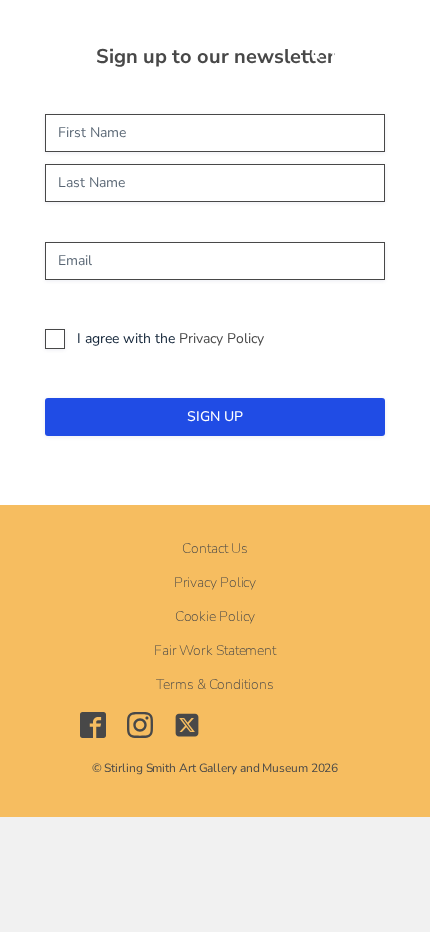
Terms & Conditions (214, 685)
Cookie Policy (215, 617)
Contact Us (214, 549)
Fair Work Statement (215, 651)
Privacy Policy (221, 338)
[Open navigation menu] (171, 40)
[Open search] (217, 40)
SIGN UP (215, 416)
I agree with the (170, 338)
